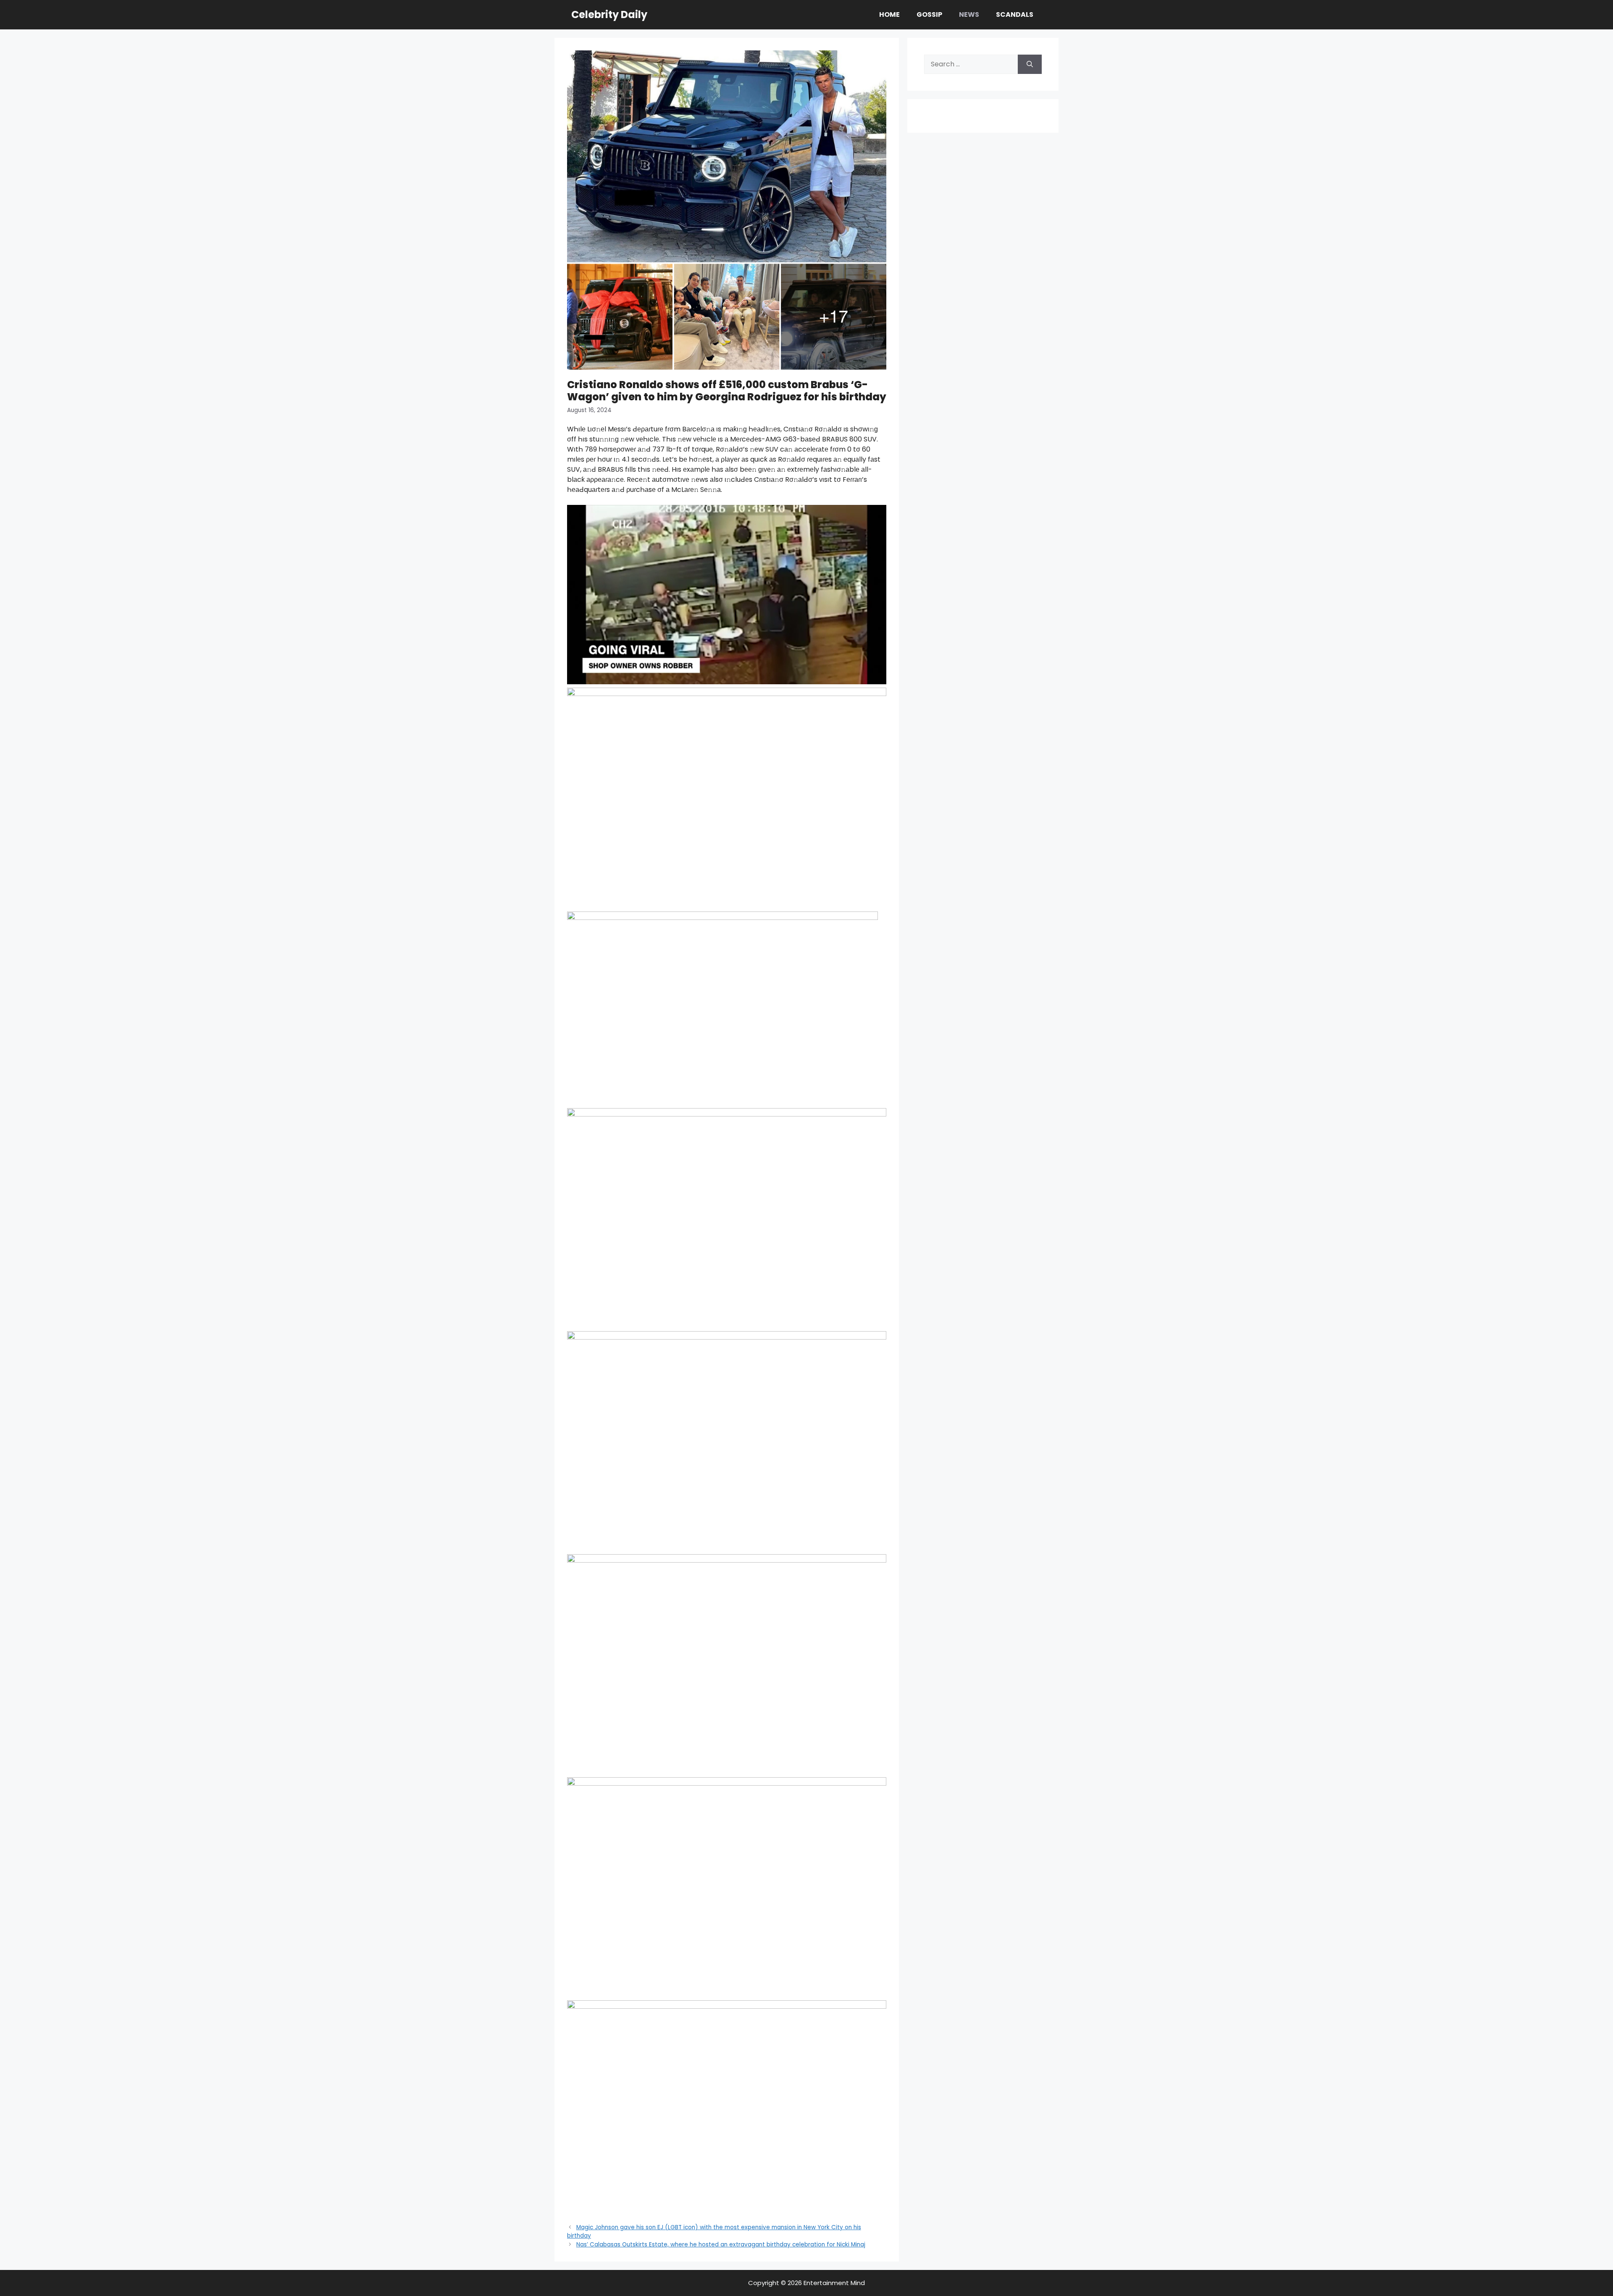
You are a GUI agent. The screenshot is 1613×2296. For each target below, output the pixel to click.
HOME (889, 14)
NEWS (969, 14)
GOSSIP (929, 14)
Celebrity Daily (609, 14)
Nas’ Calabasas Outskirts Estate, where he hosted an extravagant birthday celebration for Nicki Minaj (721, 2245)
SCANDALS (1015, 14)
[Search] (1030, 64)
